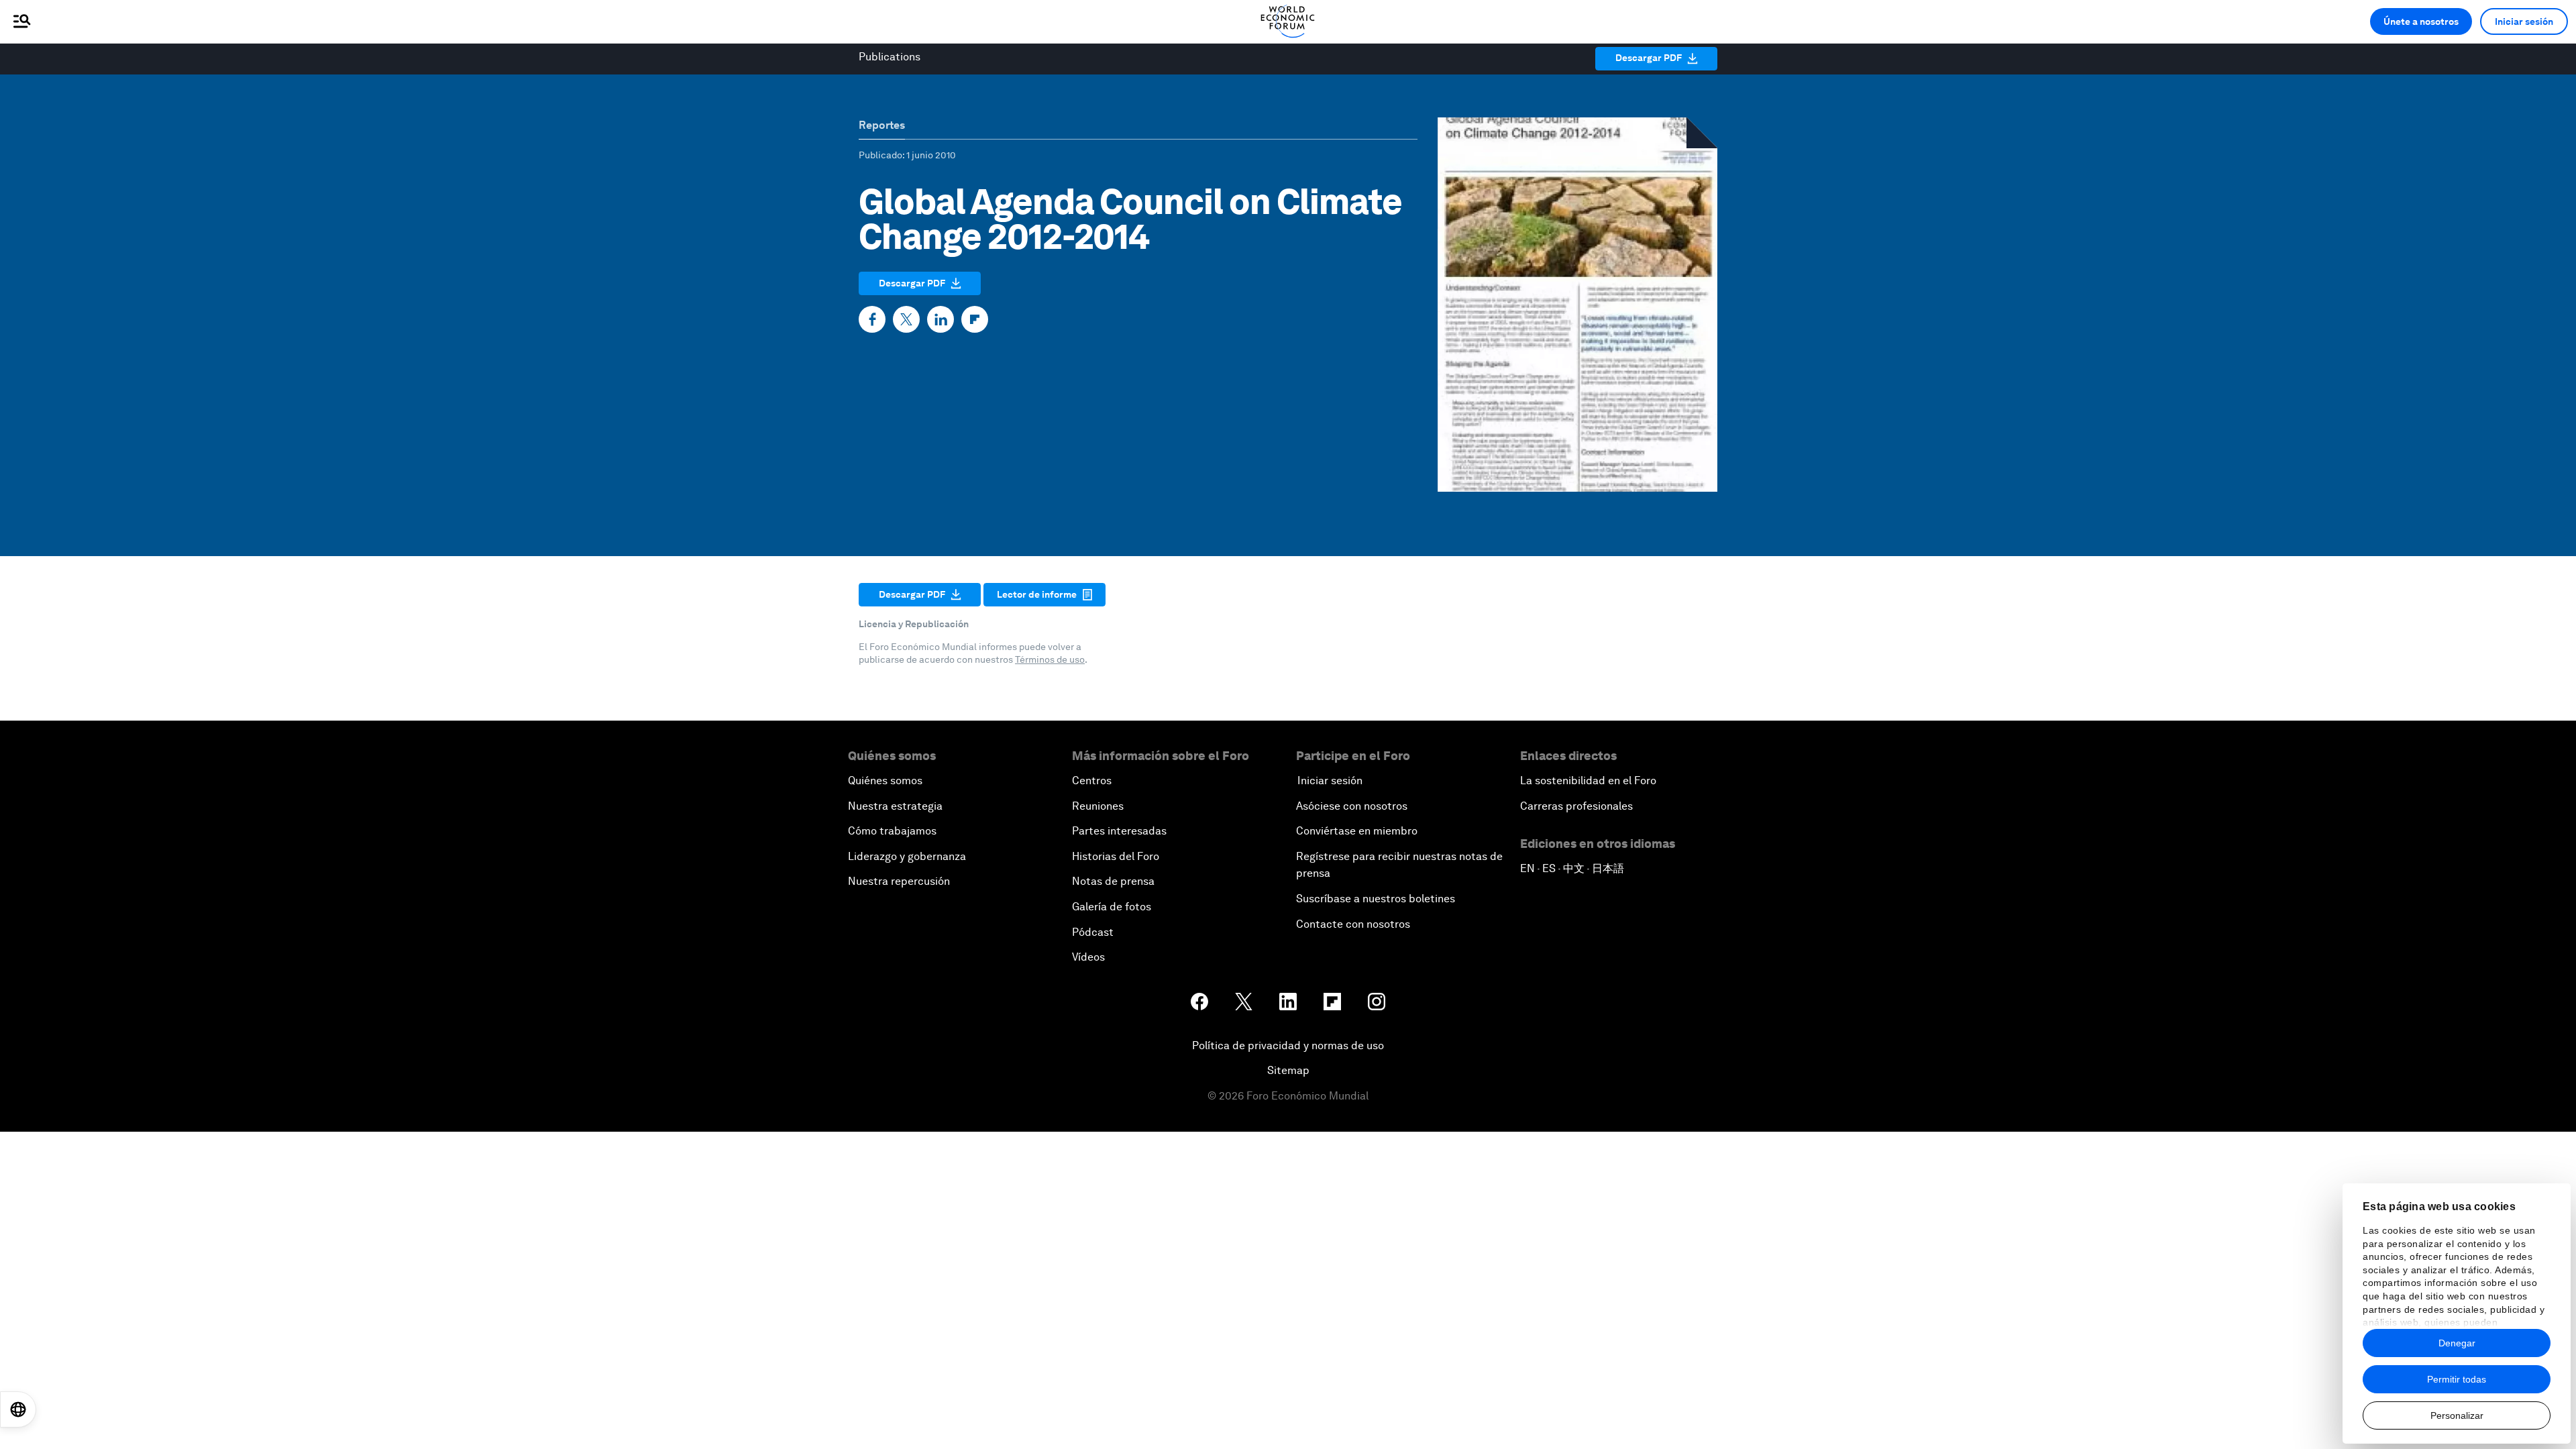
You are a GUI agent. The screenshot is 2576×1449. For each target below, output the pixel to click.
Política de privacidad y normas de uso (1288, 1045)
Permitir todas (2457, 1379)
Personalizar (2457, 1415)
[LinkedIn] (941, 319)
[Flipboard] (975, 319)
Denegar (2457, 1343)
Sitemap (1288, 1070)
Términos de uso (1050, 659)
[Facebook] (872, 319)
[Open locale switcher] (18, 1409)
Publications (890, 57)
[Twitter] (906, 319)
